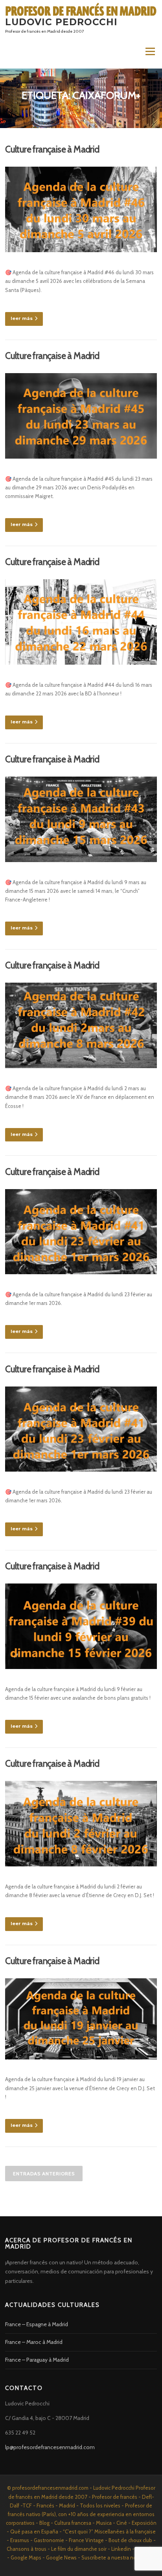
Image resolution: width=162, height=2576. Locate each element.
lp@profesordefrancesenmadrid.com (50, 2447)
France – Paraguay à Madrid (37, 2360)
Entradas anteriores (44, 2174)
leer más (22, 318)
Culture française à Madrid (52, 149)
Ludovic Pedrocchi (61, 22)
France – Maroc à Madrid (34, 2342)
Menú (150, 52)
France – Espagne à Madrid (37, 2324)
